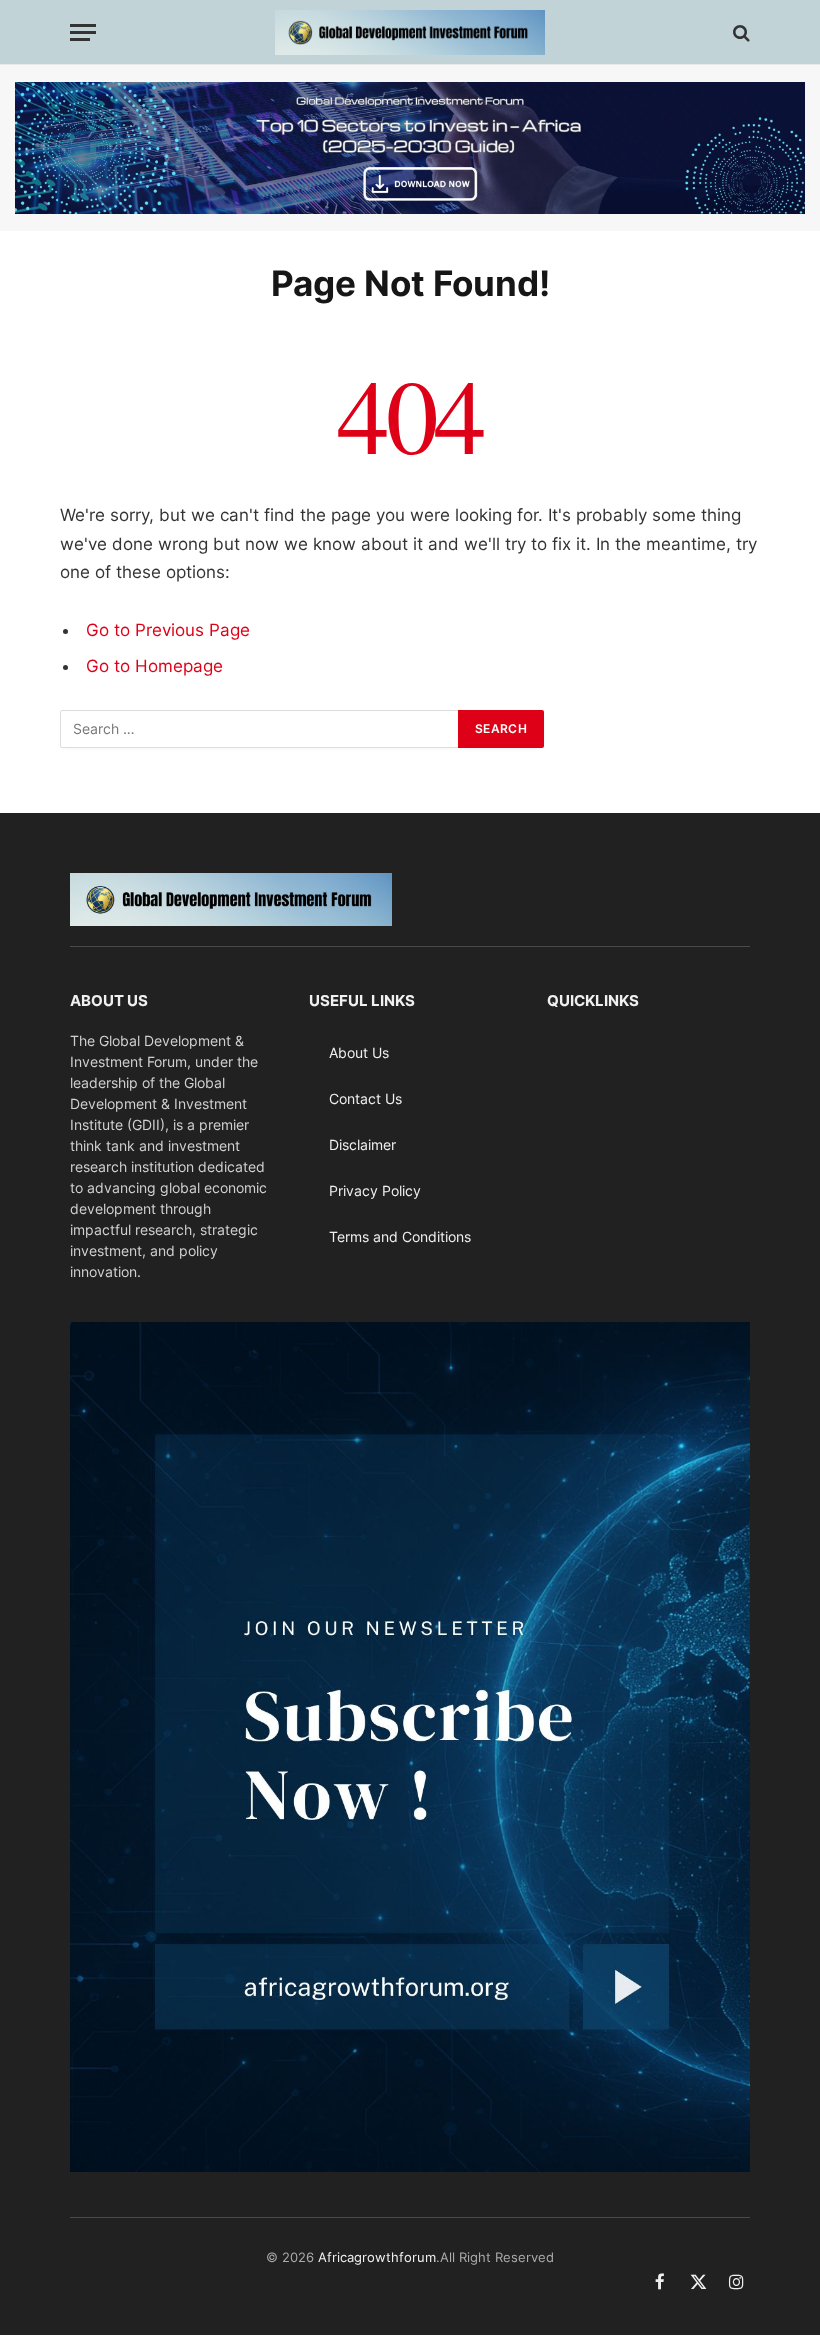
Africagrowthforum (377, 2257)
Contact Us (365, 1098)
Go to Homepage (154, 666)
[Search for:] (260, 729)
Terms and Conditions (400, 1236)
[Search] (739, 32)
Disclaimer (362, 1144)
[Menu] (83, 32)
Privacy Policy (375, 1190)
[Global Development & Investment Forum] (410, 32)
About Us (359, 1052)
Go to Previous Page (168, 630)
